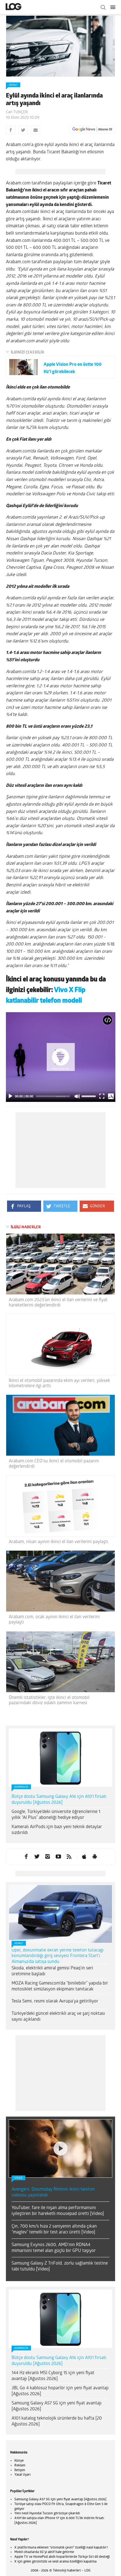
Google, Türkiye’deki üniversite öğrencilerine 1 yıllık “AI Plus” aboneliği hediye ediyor (56, 1815)
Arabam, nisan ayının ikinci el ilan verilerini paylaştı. (59, 1542)
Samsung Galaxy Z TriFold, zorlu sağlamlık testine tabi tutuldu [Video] (60, 2266)
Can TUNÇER (17, 112)
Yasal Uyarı (23, 2475)
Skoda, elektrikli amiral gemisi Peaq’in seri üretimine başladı (52, 1971)
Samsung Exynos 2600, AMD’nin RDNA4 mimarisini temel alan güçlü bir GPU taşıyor (54, 2248)
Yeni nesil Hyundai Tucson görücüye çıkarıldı (47, 2513)
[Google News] (92, 130)
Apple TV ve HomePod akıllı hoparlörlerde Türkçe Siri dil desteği (62, 2557)
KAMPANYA (21, 1787)
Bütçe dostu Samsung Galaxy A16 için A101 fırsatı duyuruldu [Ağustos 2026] (59, 1800)
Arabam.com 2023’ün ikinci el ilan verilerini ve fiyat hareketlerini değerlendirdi (58, 1303)
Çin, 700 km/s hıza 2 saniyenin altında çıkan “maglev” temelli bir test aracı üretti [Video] (54, 2229)
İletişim (20, 2470)
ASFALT (13, 85)
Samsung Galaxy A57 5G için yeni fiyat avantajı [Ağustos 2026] (57, 2406)
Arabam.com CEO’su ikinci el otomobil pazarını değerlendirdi (54, 1464)
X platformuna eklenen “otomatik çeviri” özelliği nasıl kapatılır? (61, 2548)
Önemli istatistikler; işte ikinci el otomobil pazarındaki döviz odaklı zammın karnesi (49, 1700)
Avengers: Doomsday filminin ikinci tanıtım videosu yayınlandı (53, 2192)
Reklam (20, 2466)
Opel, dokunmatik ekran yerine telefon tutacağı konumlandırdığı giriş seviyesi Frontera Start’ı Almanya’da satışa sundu (58, 1956)
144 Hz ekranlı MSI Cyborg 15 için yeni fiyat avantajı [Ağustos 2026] (53, 2376)
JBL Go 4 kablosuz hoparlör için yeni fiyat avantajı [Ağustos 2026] (60, 2391)
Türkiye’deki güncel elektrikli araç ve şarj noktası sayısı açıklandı (58, 2017)
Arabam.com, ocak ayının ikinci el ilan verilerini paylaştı (54, 1620)
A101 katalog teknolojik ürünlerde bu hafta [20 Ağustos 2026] (57, 2421)
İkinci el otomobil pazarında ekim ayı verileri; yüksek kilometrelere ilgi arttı (59, 1383)
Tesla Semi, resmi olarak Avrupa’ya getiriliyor (55, 2001)
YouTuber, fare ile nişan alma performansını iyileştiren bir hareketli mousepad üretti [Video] (58, 2211)
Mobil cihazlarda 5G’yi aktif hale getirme (44, 2552)
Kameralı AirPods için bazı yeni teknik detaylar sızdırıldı (57, 1830)
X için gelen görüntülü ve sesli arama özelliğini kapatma (55, 2562)
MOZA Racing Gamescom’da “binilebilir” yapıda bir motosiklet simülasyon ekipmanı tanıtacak (60, 1986)
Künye (19, 2461)
